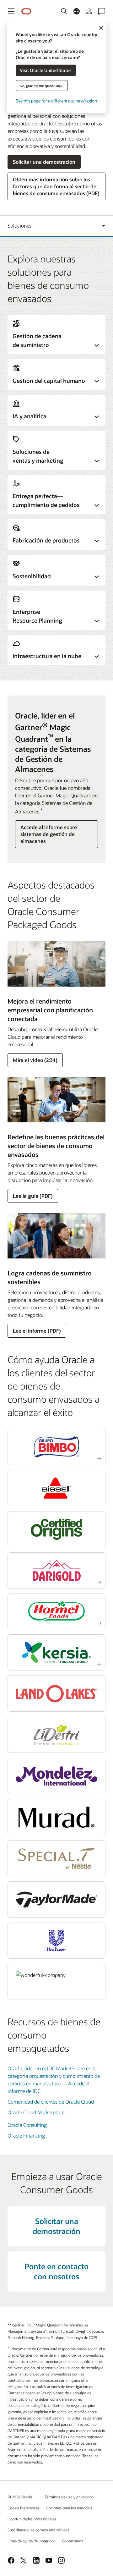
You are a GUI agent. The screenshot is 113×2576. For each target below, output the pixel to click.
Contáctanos (73, 2541)
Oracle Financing (26, 2136)
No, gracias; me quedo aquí (42, 85)
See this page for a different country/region (56, 100)
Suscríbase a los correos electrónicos (38, 2530)
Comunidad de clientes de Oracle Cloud (51, 2102)
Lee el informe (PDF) (37, 1331)
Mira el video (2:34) (35, 1060)
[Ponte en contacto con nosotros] (102, 11)
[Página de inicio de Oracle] (26, 11)
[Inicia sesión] (89, 11)
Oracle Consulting (27, 2125)
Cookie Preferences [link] (24, 2508)
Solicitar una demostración (44, 162)
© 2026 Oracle (20, 2497)
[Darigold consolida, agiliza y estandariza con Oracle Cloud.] (56, 1570)
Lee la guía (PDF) (33, 1196)
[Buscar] (64, 11)
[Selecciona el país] (77, 11)
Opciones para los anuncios (69, 2508)
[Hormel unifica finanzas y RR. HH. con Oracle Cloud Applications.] (56, 1612)
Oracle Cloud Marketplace (36, 2112)
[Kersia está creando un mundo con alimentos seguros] (56, 1652)
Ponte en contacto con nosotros (56, 2271)
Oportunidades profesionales (32, 2519)
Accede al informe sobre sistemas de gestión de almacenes (49, 834)
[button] (11, 11)
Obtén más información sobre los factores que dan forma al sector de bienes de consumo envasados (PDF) (56, 186)
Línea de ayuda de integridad (32, 2541)
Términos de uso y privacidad (69, 2497)
